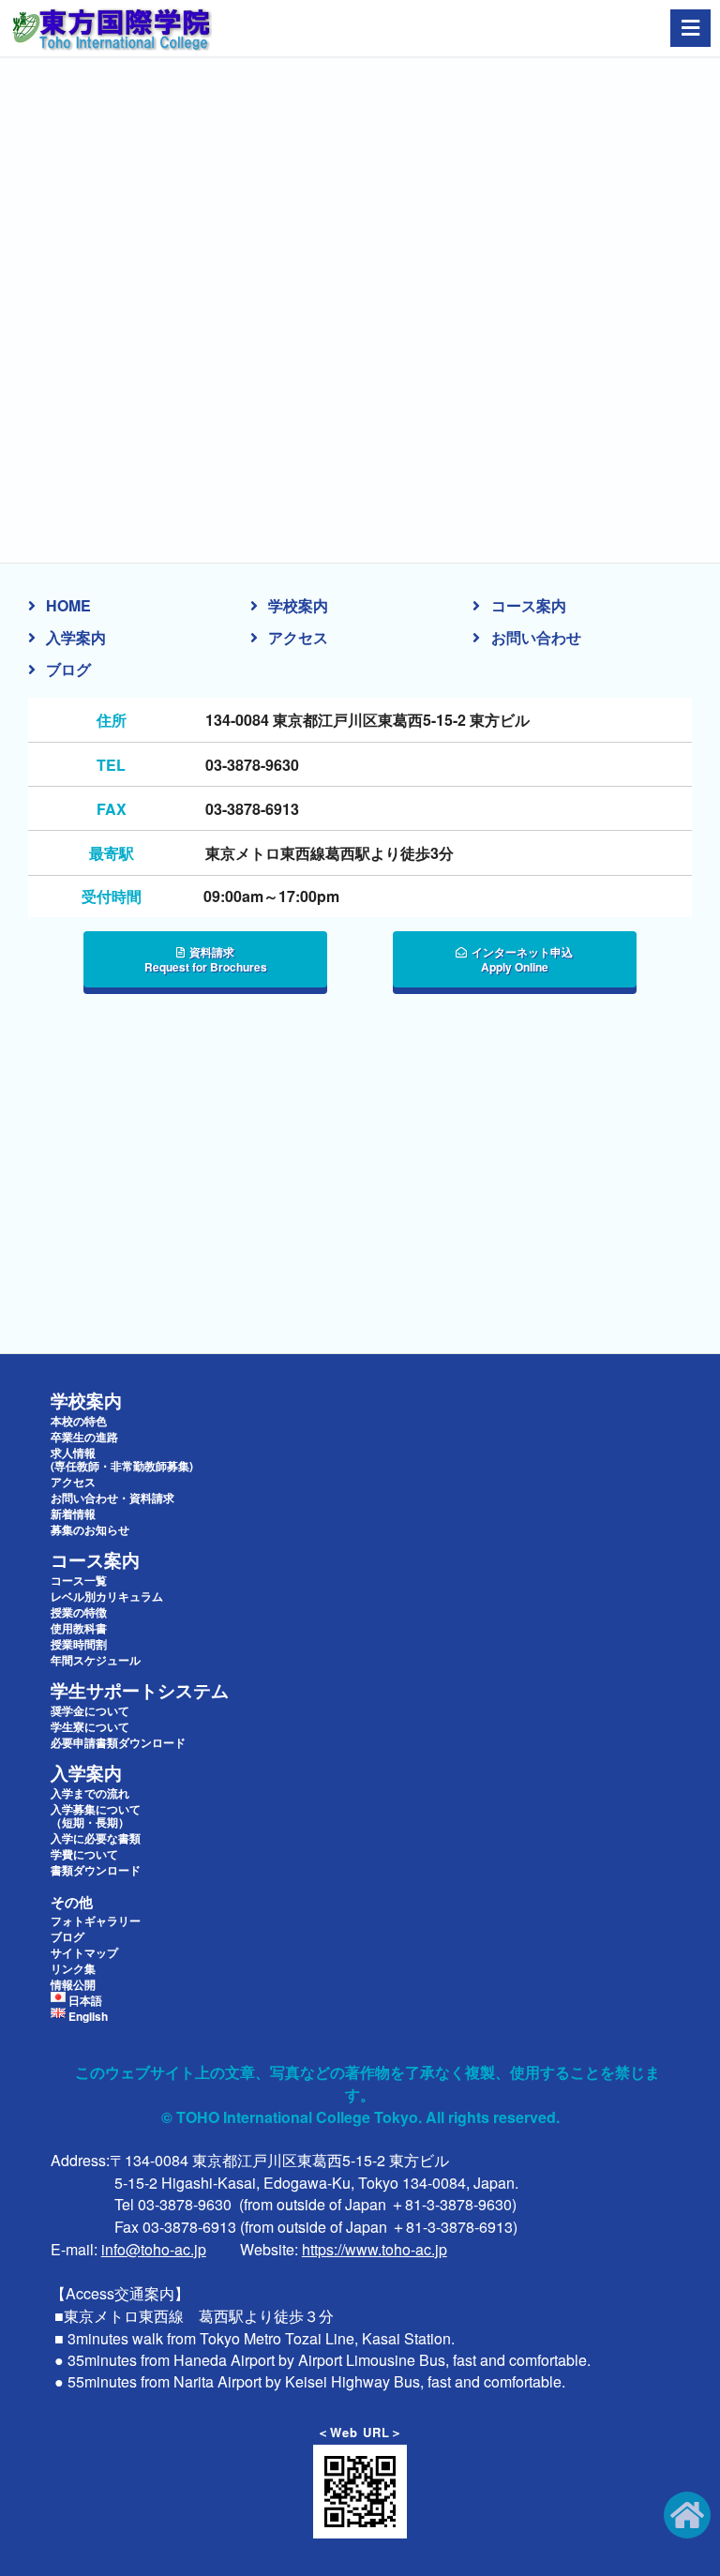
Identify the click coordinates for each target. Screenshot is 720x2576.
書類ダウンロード (96, 1870)
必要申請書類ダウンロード (118, 1742)
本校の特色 (79, 1421)
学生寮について (90, 1726)
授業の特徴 (79, 1612)
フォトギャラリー (96, 1921)
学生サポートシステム (140, 1691)
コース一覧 (79, 1580)
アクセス (298, 637)
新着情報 (73, 1514)
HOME (68, 605)
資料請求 (206, 959)
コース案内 (529, 605)
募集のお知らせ (90, 1529)
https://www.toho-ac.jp (375, 2249)
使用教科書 (79, 1628)
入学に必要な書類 (96, 1838)
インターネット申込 (522, 959)
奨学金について (90, 1710)
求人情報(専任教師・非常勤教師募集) (122, 1459)
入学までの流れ (90, 1793)
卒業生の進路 (84, 1437)
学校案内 (298, 605)
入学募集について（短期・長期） (96, 1815)
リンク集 (73, 1968)
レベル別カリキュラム (107, 1596)
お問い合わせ (536, 637)
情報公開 (73, 1984)
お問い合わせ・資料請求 (112, 1498)
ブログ (68, 669)
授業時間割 (79, 1644)
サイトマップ (84, 1952)
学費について (84, 1854)
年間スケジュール (96, 1660)
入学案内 (76, 637)
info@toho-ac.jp (154, 2249)
